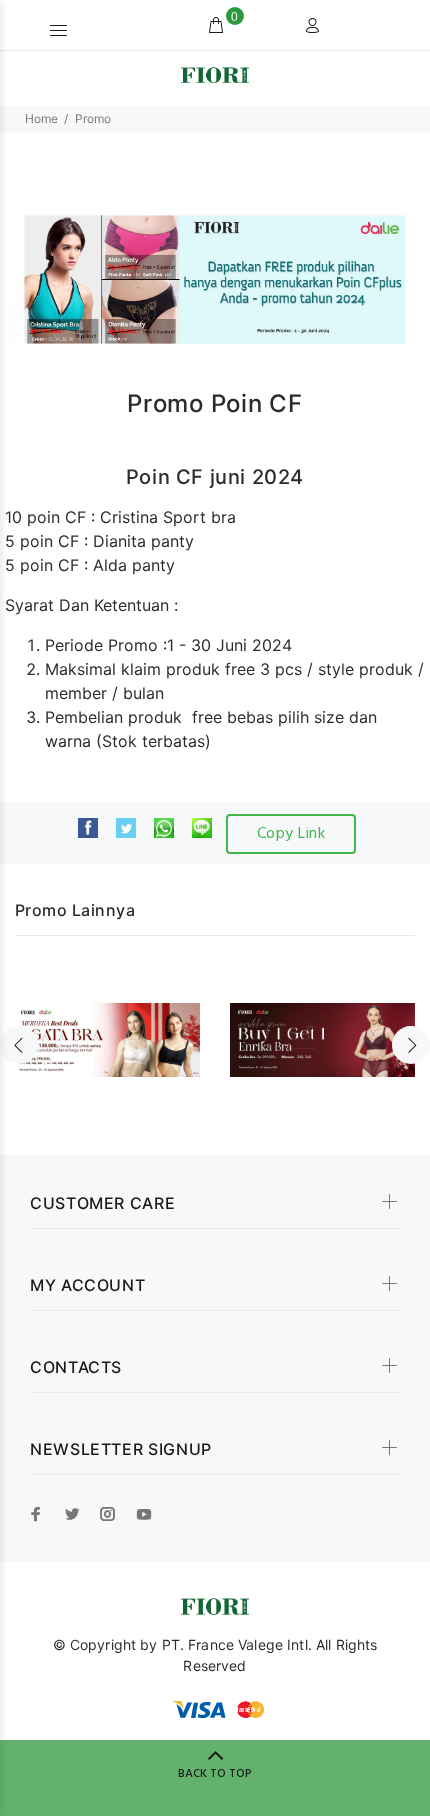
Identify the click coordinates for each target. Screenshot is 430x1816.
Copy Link (291, 834)
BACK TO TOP (215, 1774)
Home (41, 118)
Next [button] (411, 1045)
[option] (107, 1027)
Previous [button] (19, 1045)
